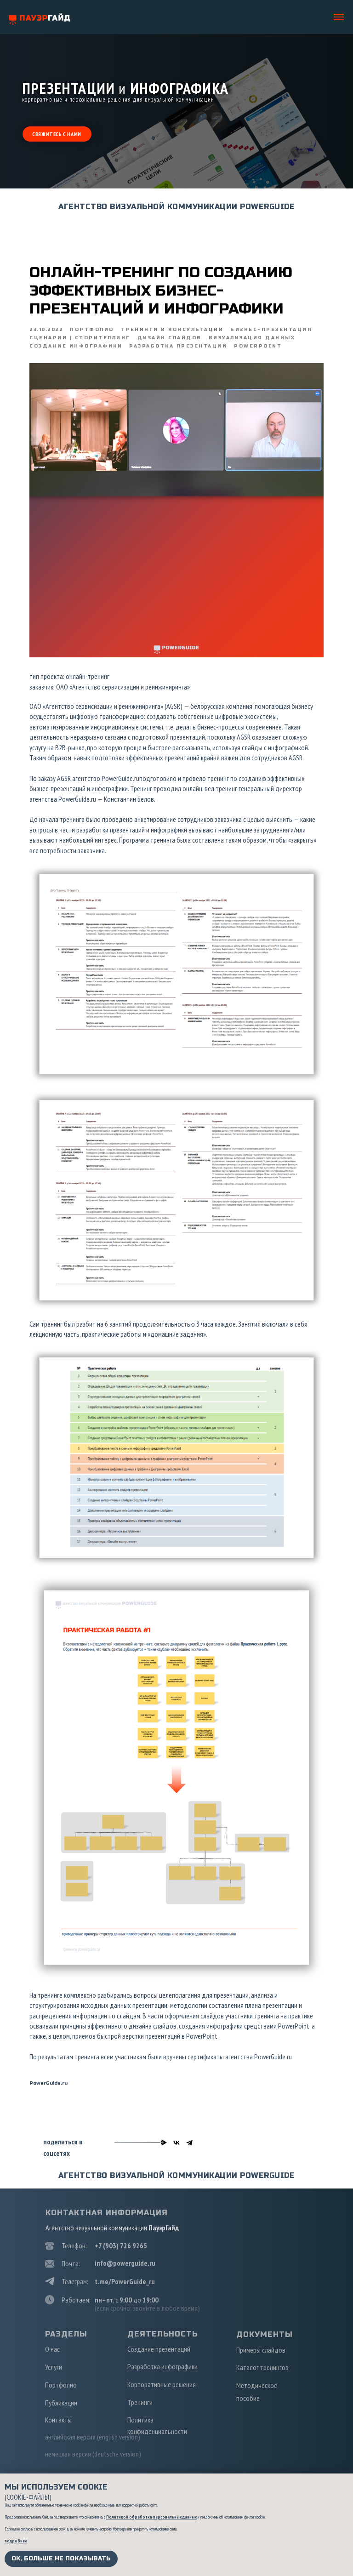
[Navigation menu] (339, 17)
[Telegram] (189, 2143)
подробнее (16, 2541)
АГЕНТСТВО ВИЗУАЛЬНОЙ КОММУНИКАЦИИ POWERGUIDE (176, 207)
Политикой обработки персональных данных (151, 2517)
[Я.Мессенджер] (164, 2143)
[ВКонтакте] (176, 2143)
